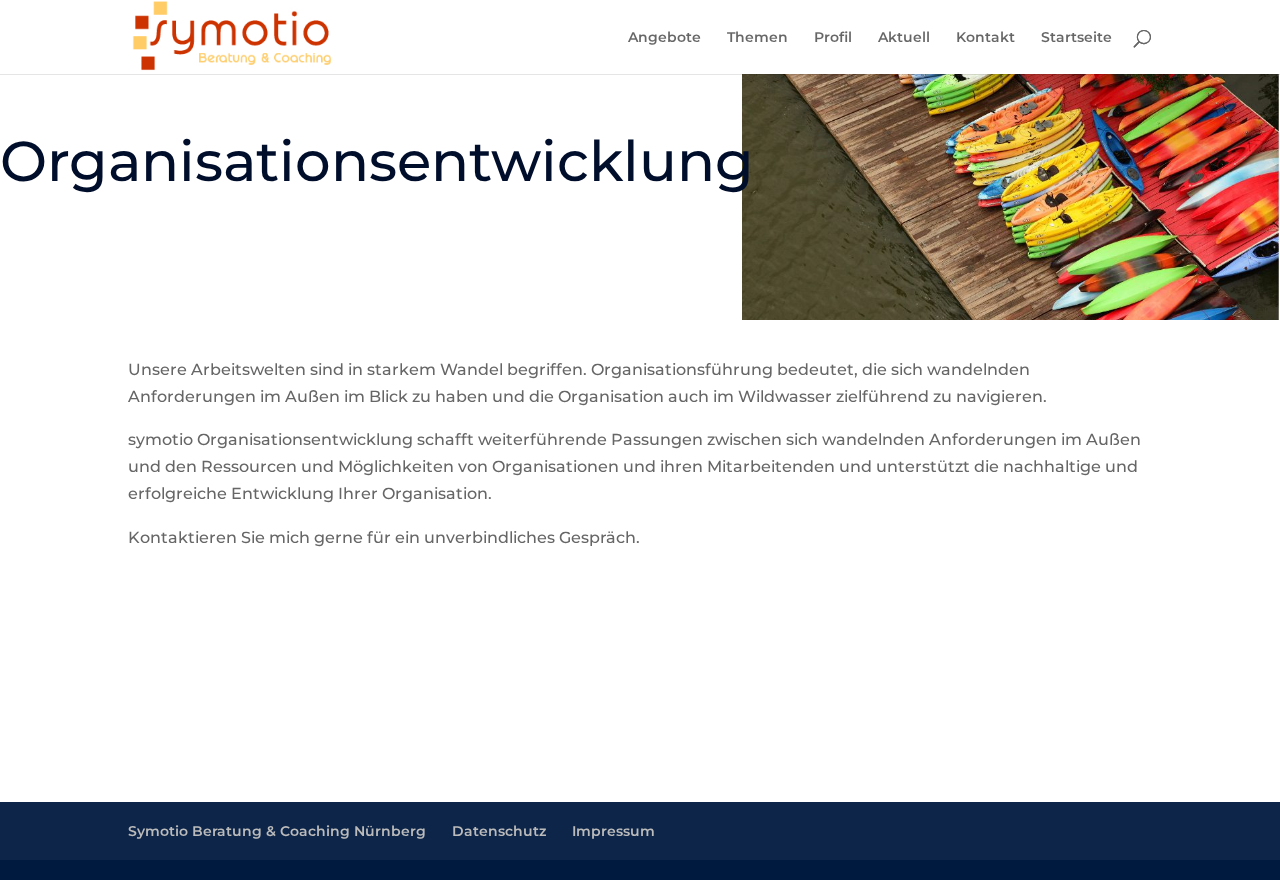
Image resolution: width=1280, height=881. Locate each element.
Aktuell (904, 38)
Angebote (664, 38)
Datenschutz (499, 831)
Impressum (613, 831)
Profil (833, 38)
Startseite (1076, 38)
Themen (757, 38)
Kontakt (985, 38)
